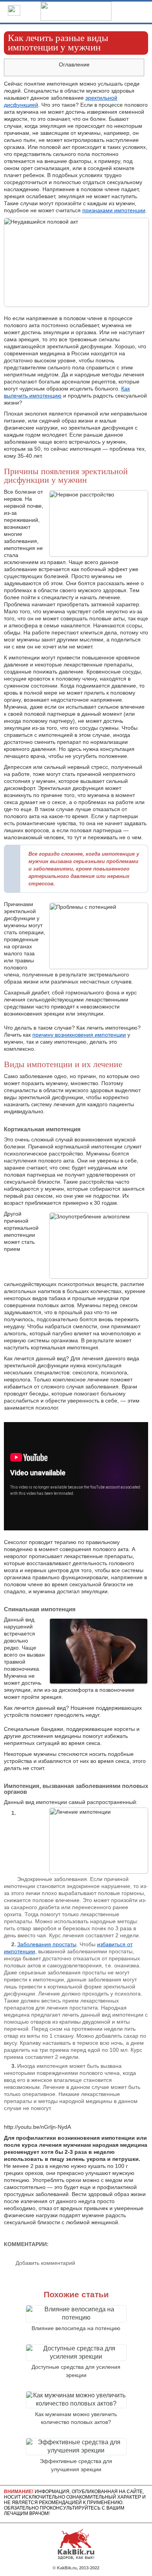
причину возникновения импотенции (79, 1035)
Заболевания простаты (47, 1944)
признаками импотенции (114, 210)
